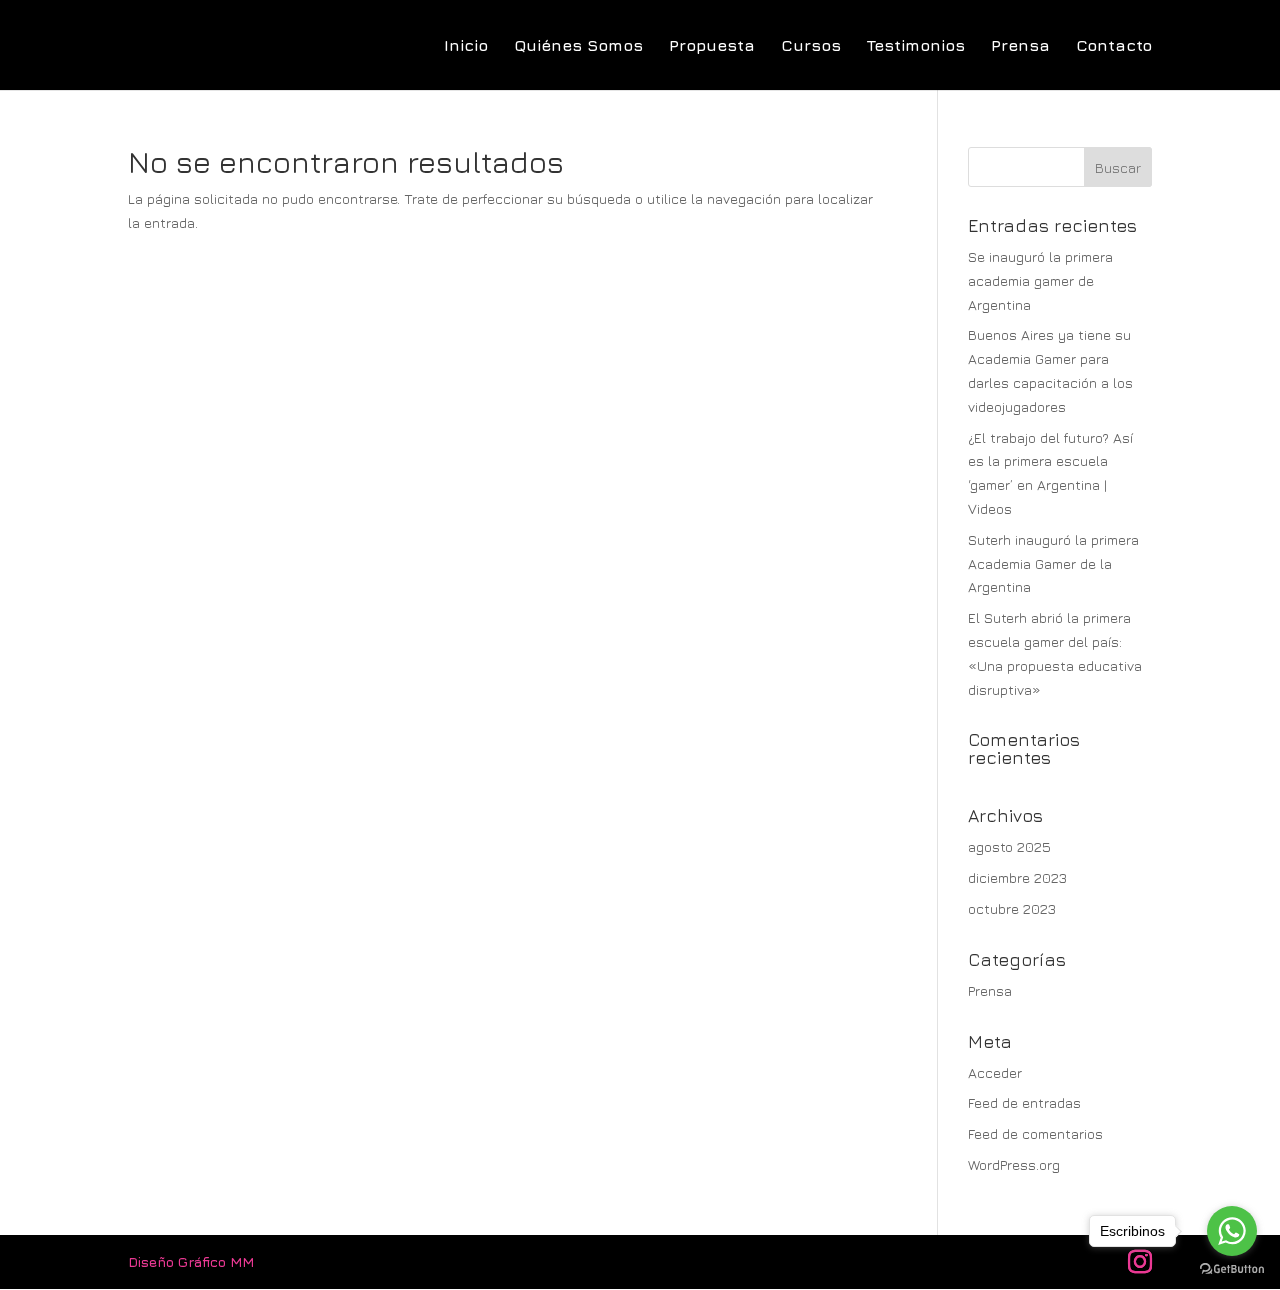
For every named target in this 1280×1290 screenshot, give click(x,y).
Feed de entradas (1024, 1102)
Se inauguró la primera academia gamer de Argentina (1040, 280)
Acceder (995, 1072)
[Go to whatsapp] (1232, 1231)
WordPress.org (1014, 1164)
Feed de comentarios (1035, 1133)
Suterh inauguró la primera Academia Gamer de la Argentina (1053, 563)
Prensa (1020, 46)
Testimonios (916, 46)
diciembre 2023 (1017, 877)
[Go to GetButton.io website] (1232, 1269)
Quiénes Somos (578, 46)
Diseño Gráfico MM (191, 1261)
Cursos (811, 46)
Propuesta (712, 46)
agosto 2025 (1009, 846)
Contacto (1114, 46)
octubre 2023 (1012, 908)
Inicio (466, 46)
